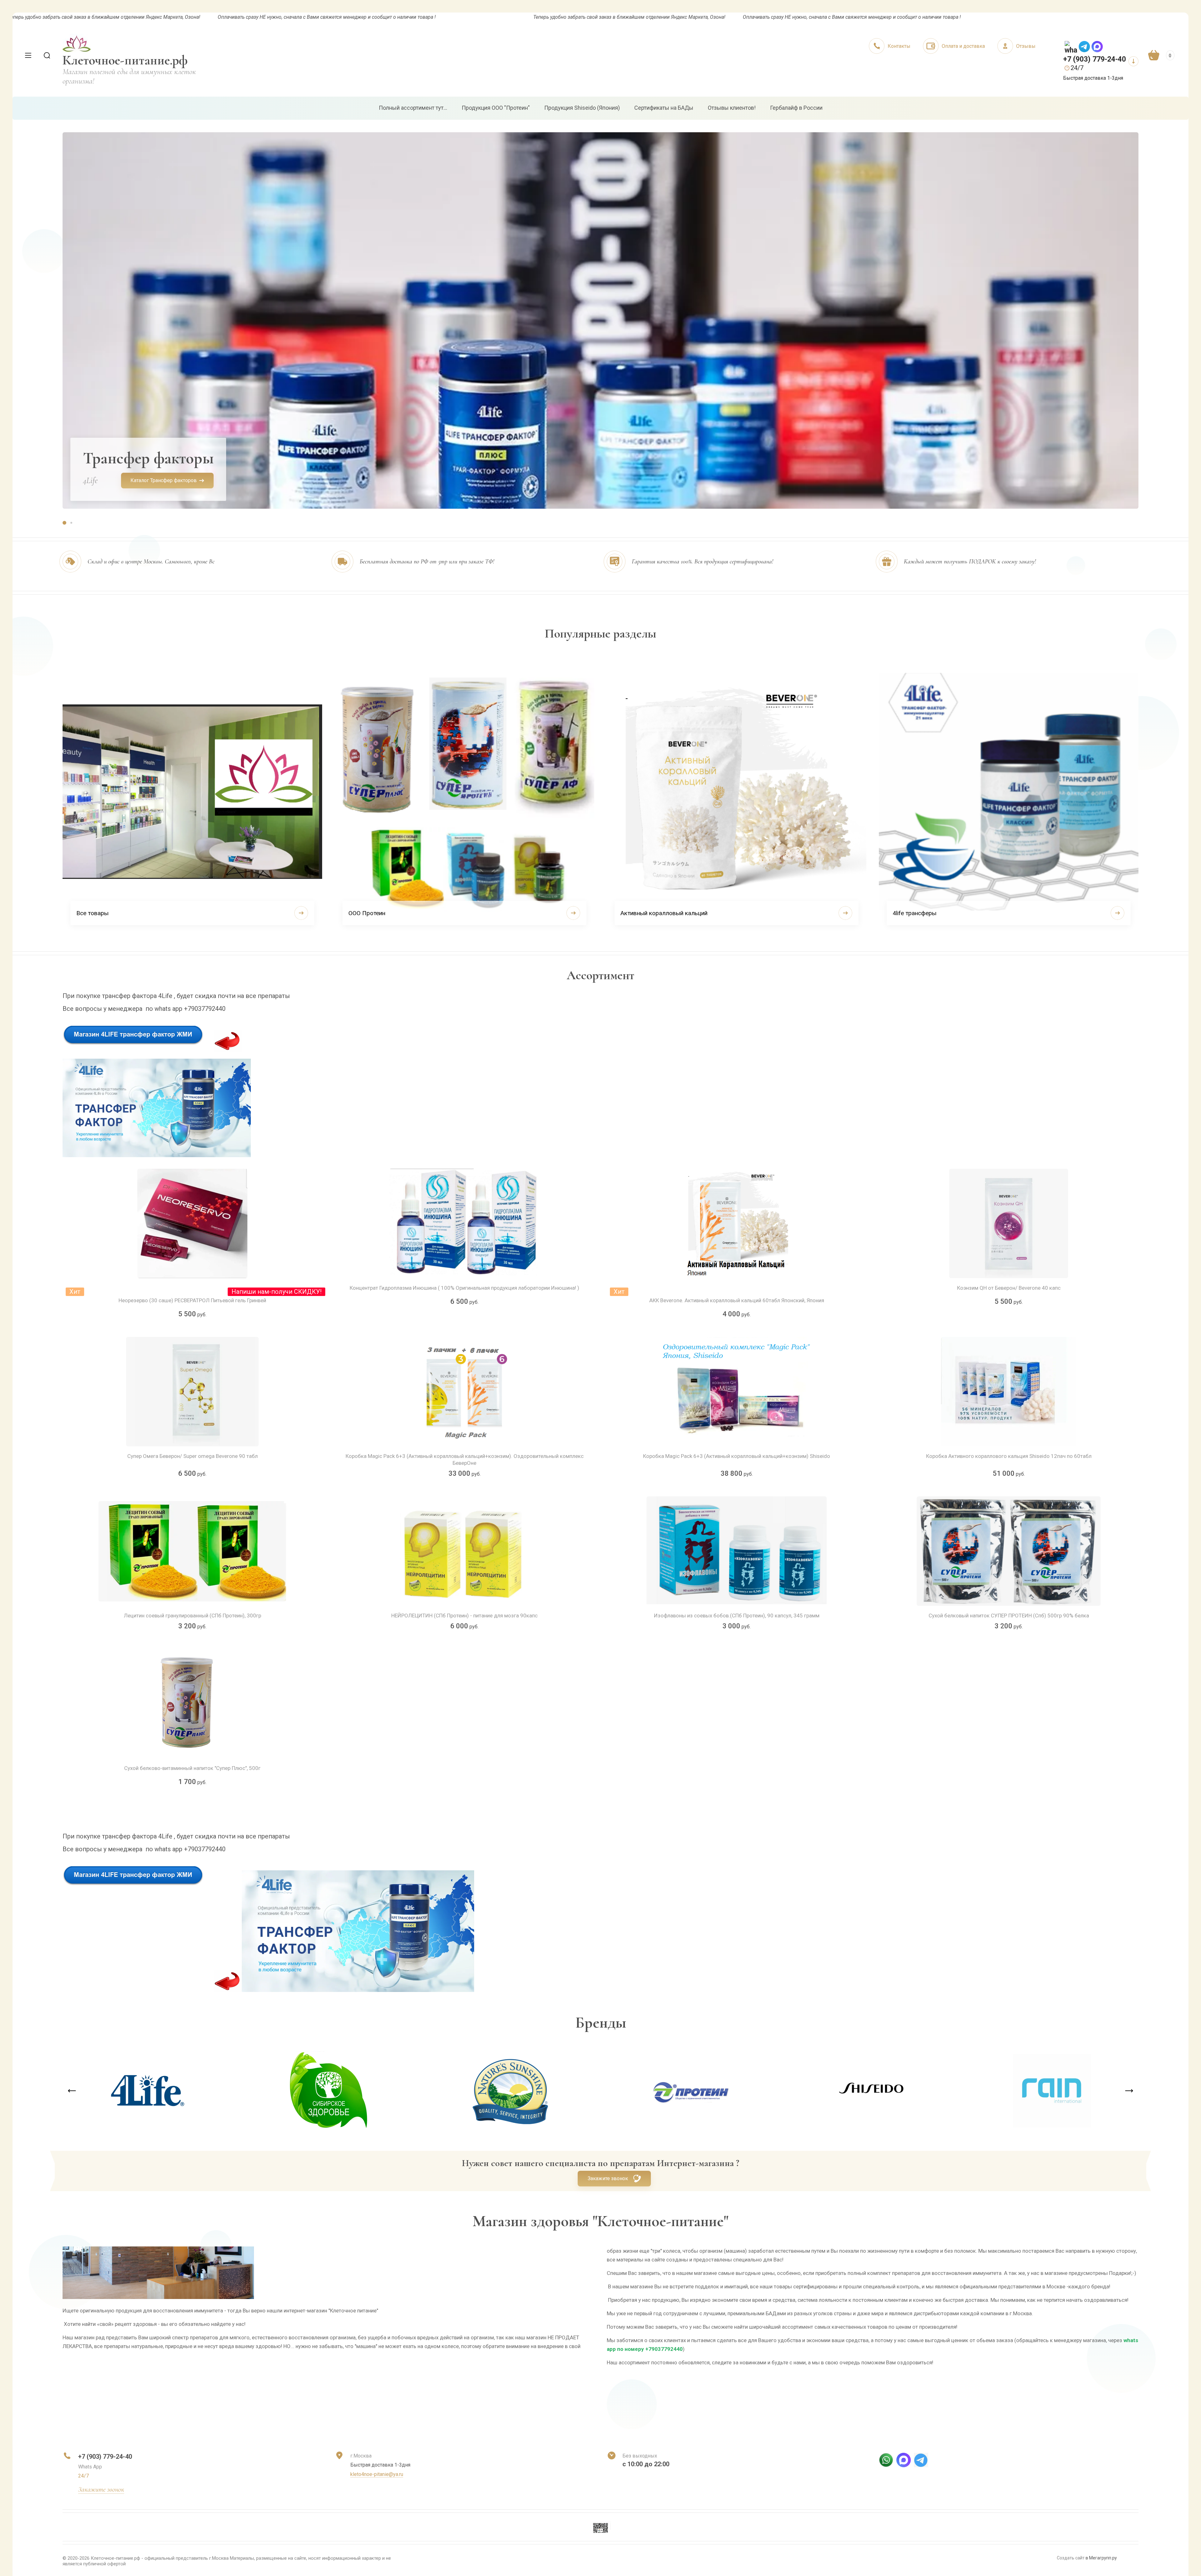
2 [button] (71, 523)
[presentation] (72, 2091)
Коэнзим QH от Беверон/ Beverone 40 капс (1009, 1288)
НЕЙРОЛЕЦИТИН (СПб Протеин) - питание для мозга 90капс (464, 1616)
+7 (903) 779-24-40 (1095, 59)
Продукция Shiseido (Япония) (582, 108)
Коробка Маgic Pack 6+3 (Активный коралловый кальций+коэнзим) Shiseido (737, 1456)
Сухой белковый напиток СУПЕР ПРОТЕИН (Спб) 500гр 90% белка (1009, 1616)
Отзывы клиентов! (732, 108)
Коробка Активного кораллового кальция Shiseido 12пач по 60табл (1009, 1456)
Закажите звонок (608, 2178)
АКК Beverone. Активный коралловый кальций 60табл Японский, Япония (737, 1300)
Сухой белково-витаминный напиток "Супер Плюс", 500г (192, 1768)
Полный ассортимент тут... (413, 108)
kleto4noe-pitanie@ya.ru (377, 2474)
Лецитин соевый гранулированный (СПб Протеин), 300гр (193, 1616)
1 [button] (64, 523)
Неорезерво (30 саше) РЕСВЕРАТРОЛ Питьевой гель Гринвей (192, 1300)
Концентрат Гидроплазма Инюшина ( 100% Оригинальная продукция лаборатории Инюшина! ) (464, 1288)
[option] (600, 320)
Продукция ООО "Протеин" (496, 108)
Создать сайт (1071, 2558)
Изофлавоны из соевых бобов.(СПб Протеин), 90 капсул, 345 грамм (737, 1616)
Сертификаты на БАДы (664, 108)
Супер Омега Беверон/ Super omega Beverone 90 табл (193, 1456)
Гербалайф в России (796, 108)
